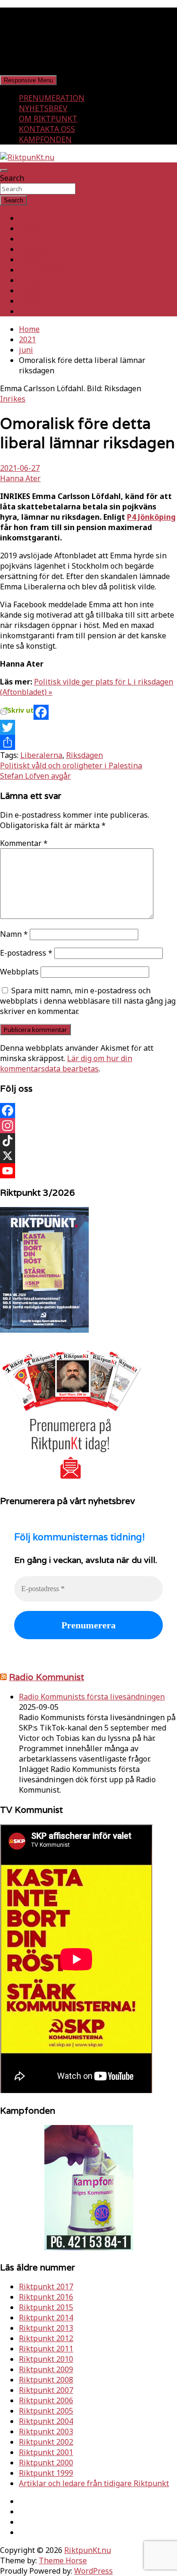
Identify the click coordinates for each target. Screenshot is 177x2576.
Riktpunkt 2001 (46, 2452)
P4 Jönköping (151, 517)
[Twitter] (88, 727)
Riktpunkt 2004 (46, 2421)
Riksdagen (84, 755)
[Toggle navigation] (4, 170)
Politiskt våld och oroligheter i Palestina (71, 765)
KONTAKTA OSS (47, 129)
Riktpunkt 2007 (46, 2390)
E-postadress (26, 953)
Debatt (31, 311)
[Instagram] (88, 1126)
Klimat (30, 280)
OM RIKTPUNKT (48, 119)
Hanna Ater (20, 478)
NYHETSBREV (43, 108)
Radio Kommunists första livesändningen (92, 1697)
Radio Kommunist (46, 1677)
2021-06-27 (20, 468)
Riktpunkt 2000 (46, 2463)
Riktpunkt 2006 (46, 2400)
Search (12, 178)
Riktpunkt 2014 (46, 2318)
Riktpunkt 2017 (46, 2286)
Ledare (31, 301)
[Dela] (88, 742)
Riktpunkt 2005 (46, 2411)
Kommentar (24, 843)
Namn (14, 934)
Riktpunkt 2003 (46, 2431)
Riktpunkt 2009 (46, 2369)
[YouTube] (88, 1171)
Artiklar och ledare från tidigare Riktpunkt (94, 2483)
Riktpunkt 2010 (46, 2359)
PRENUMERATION (52, 98)
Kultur (30, 290)
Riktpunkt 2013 (46, 2328)
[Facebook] (88, 712)
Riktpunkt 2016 (46, 2297)
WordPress (93, 2571)
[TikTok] (88, 1141)
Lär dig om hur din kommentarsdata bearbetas (66, 1063)
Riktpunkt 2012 (46, 2338)
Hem (27, 218)
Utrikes (32, 239)
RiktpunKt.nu (88, 2550)
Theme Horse (63, 2560)
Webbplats (19, 972)
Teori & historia (47, 270)
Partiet (31, 259)
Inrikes (32, 228)
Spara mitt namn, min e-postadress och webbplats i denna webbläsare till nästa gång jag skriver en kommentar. (88, 1001)
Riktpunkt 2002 (46, 2442)
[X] (88, 1156)
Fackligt (33, 249)
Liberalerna (41, 755)
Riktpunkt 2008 (46, 2380)
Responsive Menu (28, 80)
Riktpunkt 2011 (46, 2349)
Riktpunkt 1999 (46, 2473)
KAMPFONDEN (45, 139)
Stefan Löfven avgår (35, 776)
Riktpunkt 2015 (46, 2307)
